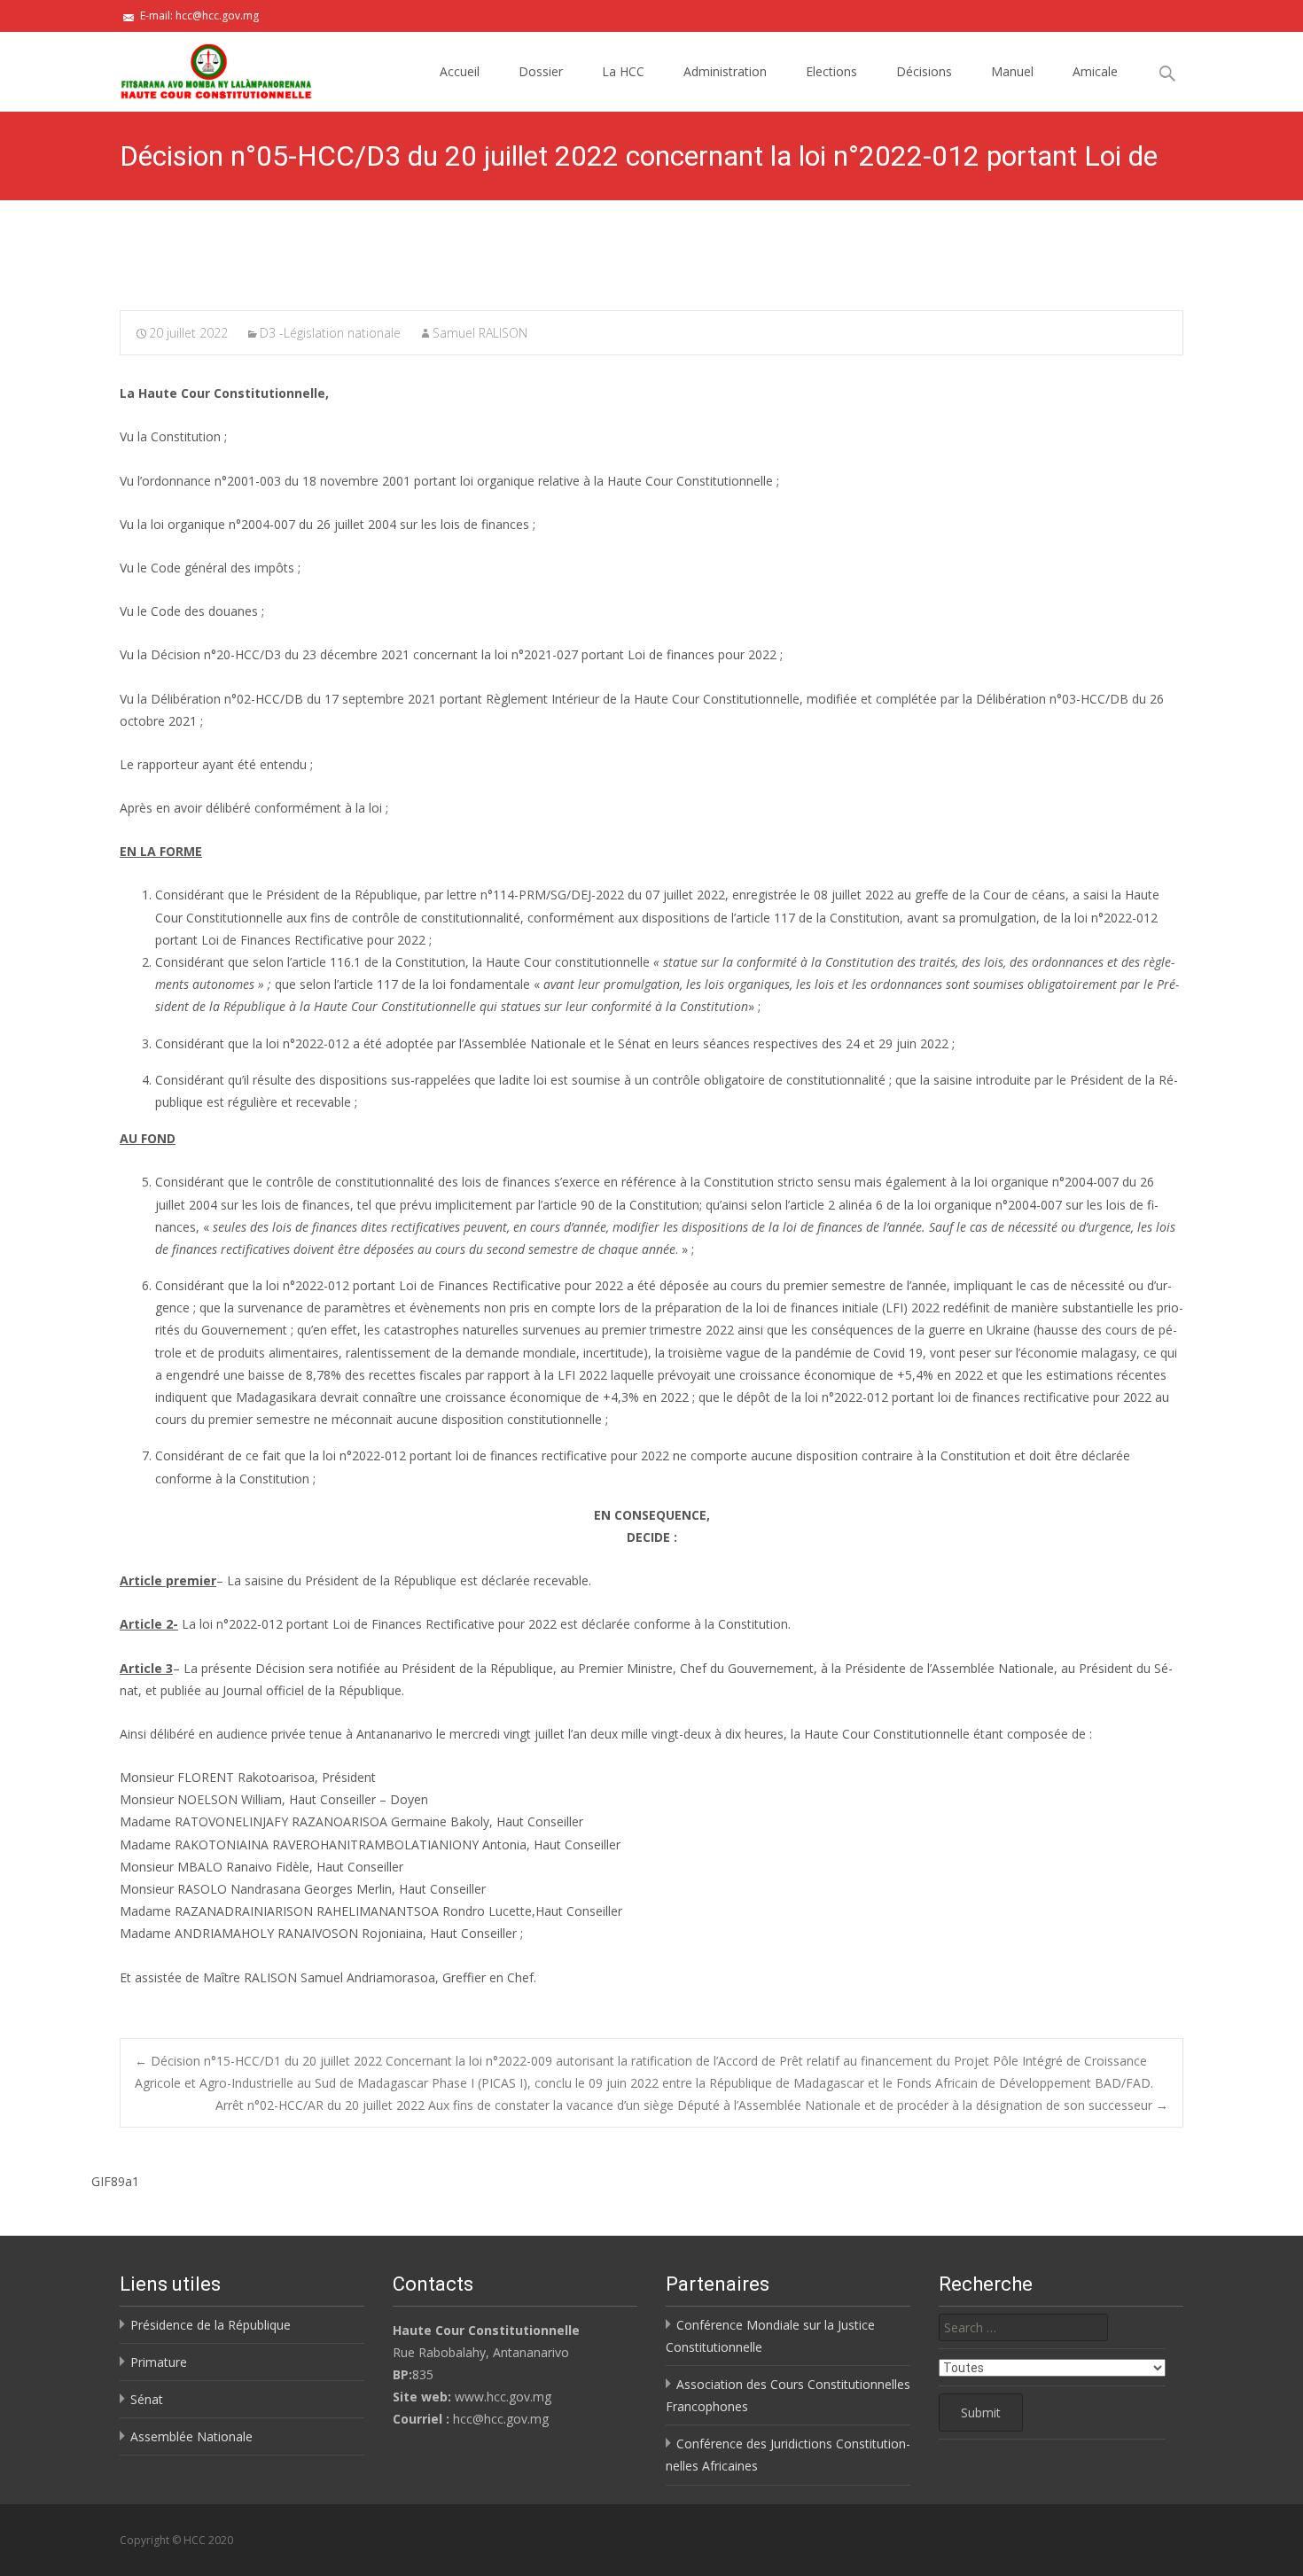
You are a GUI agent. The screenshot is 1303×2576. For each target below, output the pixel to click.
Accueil (460, 71)
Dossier (541, 71)
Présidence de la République (211, 2325)
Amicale (1095, 71)
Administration (725, 71)
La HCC (623, 71)
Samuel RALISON (480, 333)
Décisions (924, 71)
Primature (159, 2362)
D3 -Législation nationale (330, 333)
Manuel (1012, 71)
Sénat (147, 2399)
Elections (831, 71)
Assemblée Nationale (191, 2436)
